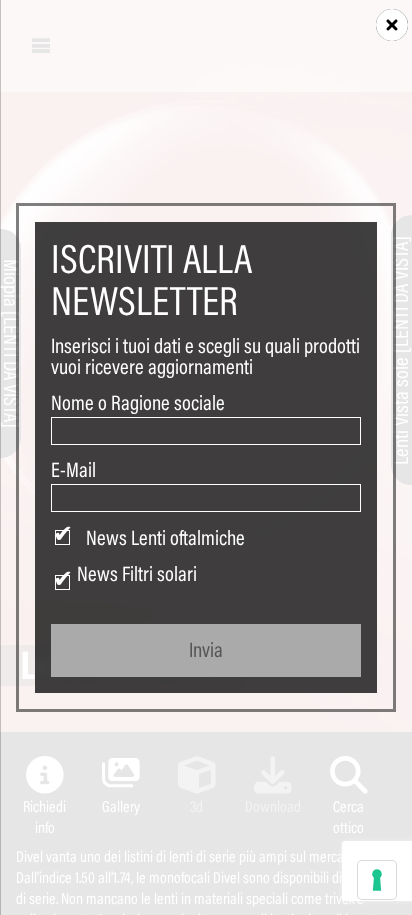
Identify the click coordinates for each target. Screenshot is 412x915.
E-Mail (73, 470)
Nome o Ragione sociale (138, 403)
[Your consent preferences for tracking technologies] (377, 880)
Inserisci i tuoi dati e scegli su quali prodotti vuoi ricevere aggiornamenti (205, 356)
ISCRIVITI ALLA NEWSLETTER (151, 279)
